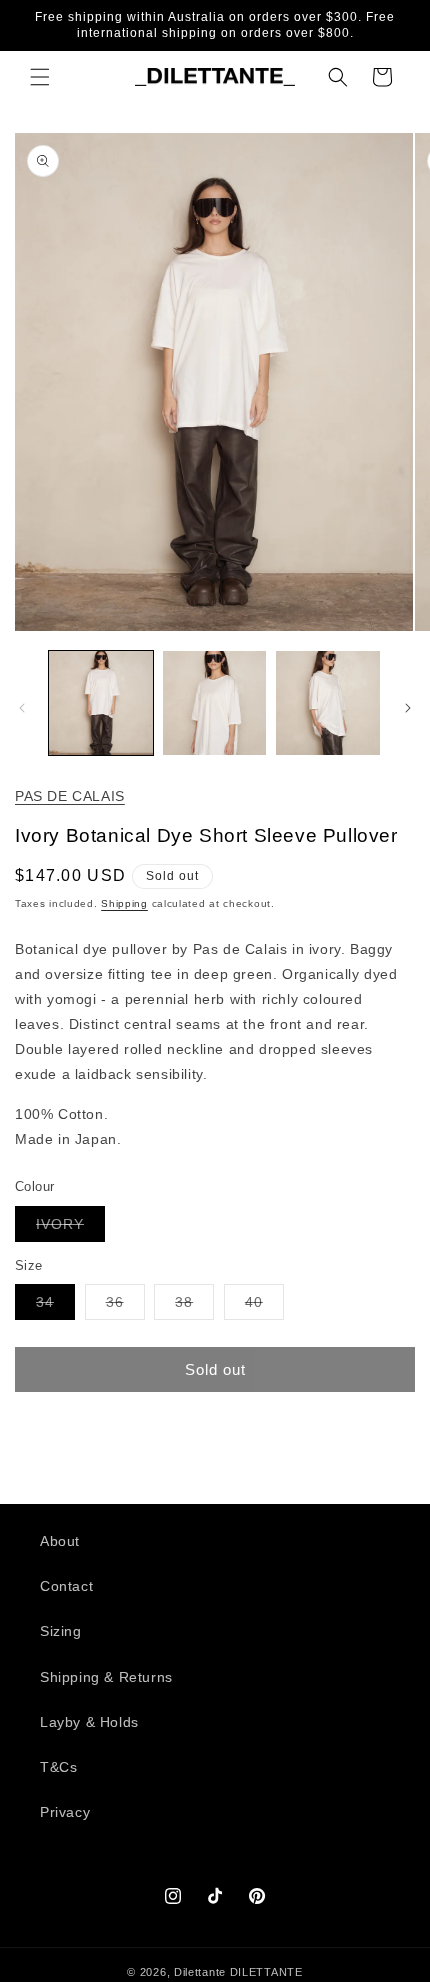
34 (55, 1306)
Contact (66, 1586)
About (60, 1541)
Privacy (65, 1812)
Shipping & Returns (106, 1677)
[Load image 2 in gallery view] (215, 703)
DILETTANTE (266, 1972)
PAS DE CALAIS (70, 796)
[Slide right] (408, 708)
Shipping (124, 903)
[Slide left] (22, 708)
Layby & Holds (89, 1722)
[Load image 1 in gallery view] (101, 703)
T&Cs (58, 1767)
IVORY (70, 1228)
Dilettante (200, 1972)
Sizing (61, 1631)
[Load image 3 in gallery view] (328, 703)
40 (264, 1306)
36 (125, 1306)
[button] (40, 77)
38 (194, 1306)
